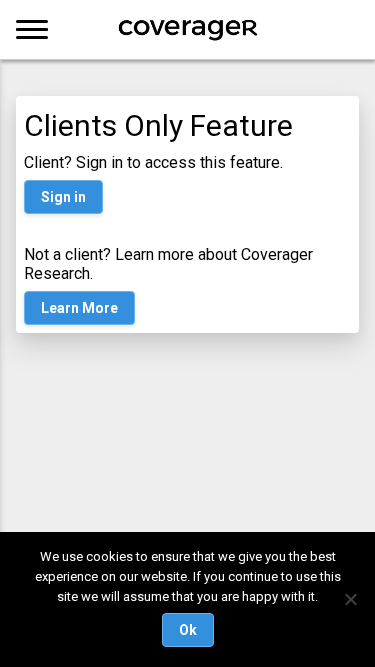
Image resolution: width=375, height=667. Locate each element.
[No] (350, 599)
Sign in (63, 197)
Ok (188, 630)
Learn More (79, 308)
